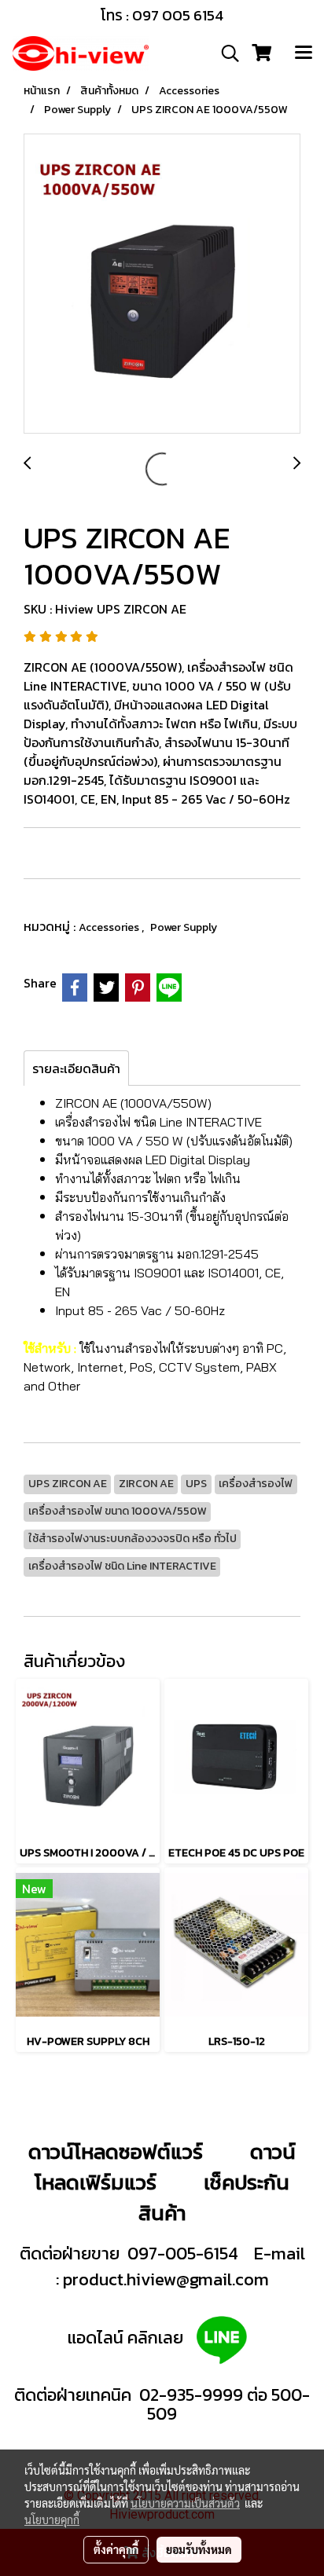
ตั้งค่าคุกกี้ (116, 2549)
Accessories (110, 927)
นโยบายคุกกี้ (52, 2519)
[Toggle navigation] (304, 53)
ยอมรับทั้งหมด (199, 2549)
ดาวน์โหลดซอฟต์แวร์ (116, 2151)
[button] (225, 53)
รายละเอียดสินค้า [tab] (76, 1068)
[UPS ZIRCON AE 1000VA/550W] (162, 284)
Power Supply (184, 927)
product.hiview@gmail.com (166, 2279)
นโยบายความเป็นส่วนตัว (185, 2503)
